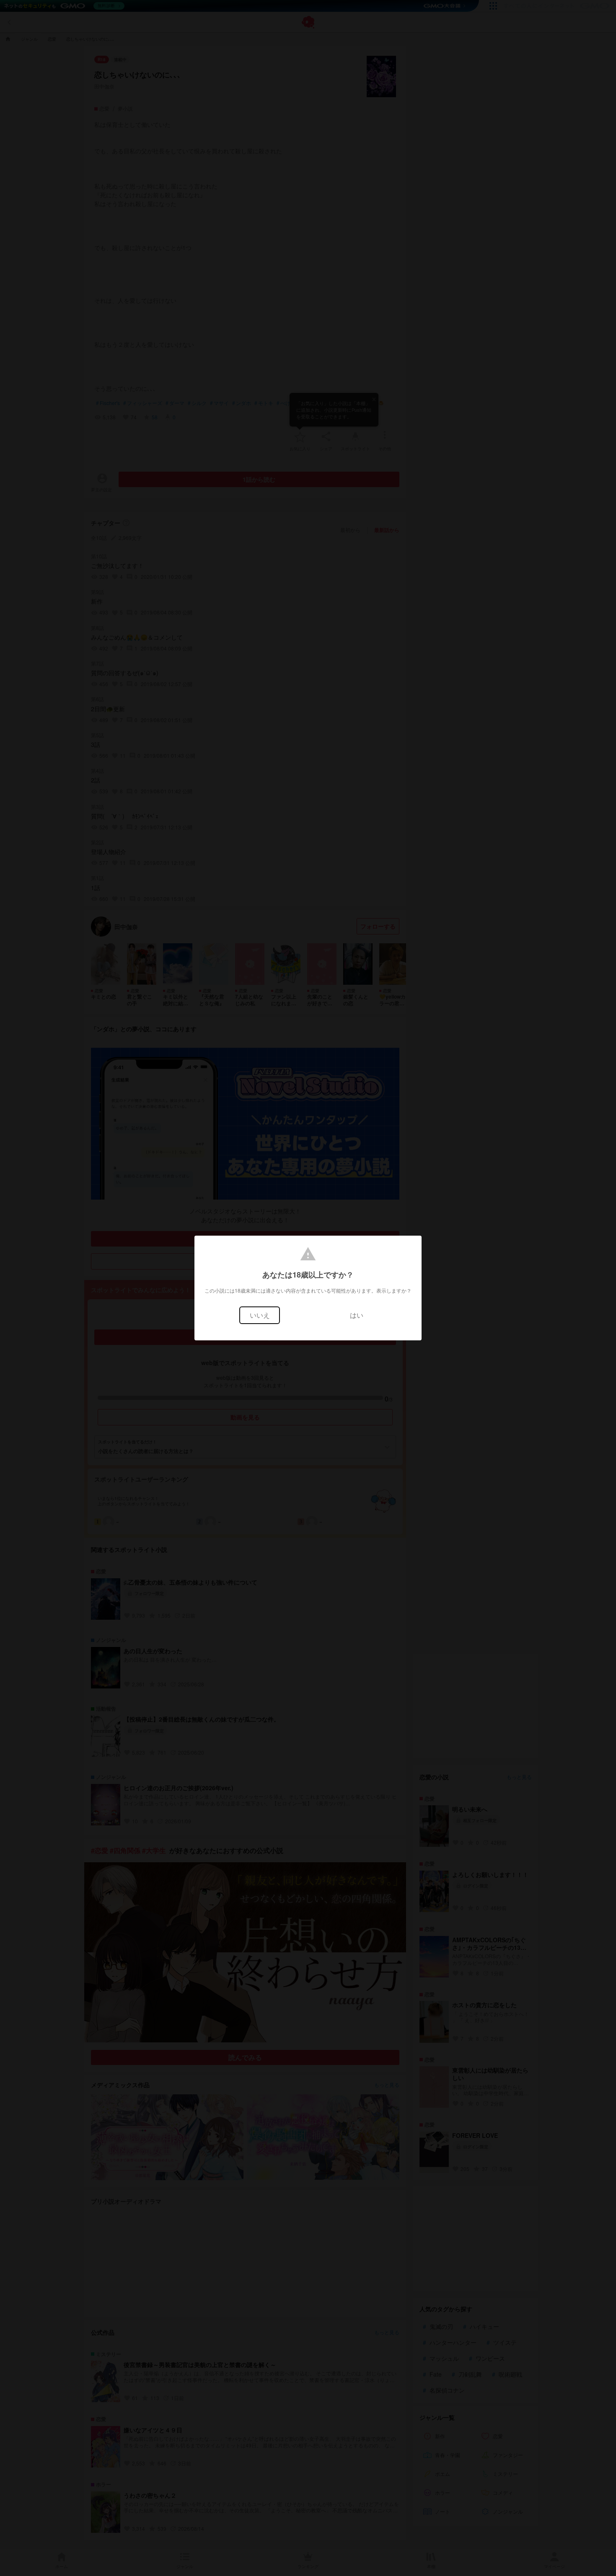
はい (357, 1315)
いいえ (260, 1315)
